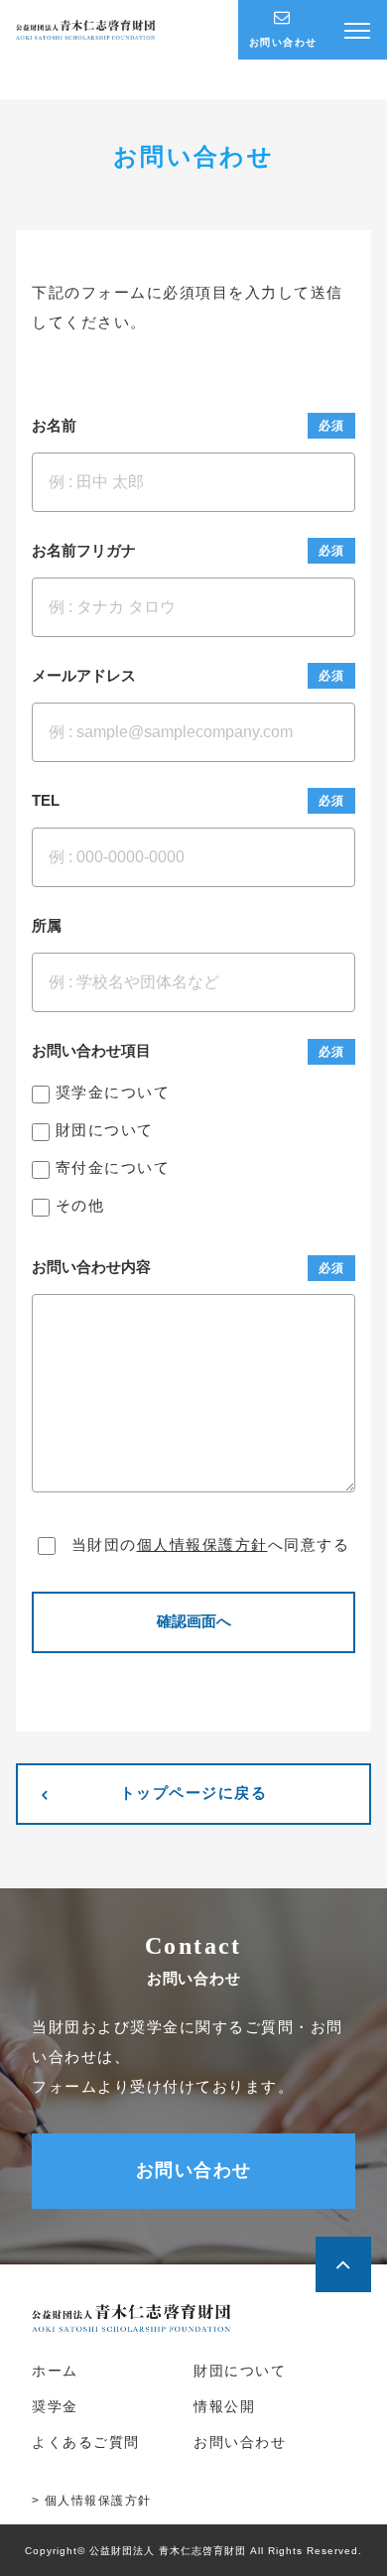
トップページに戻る (194, 1794)
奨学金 (55, 2407)
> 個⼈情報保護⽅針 (92, 2501)
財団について (240, 2371)
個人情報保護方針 (202, 1545)
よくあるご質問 (86, 2443)
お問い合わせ (194, 2170)
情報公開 (224, 2407)
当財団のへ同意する (210, 1545)
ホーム (55, 2371)
